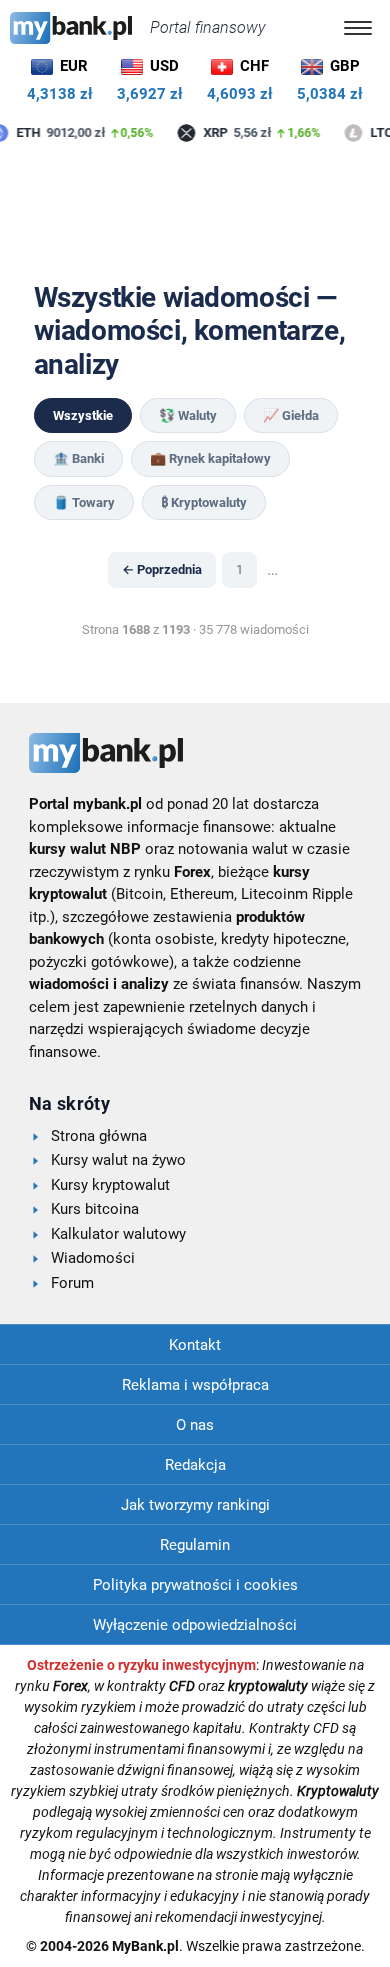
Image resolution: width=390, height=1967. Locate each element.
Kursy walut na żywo (118, 1160)
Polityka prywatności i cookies (195, 1585)
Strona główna (99, 1136)
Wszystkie (83, 415)
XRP (213, 133)
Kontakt (195, 1345)
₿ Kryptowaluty (204, 502)
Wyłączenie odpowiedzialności (195, 1625)
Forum (72, 1283)
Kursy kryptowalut (110, 1185)
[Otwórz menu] (358, 28)
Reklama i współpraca (195, 1385)
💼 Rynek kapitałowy (210, 458)
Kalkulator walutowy (118, 1234)
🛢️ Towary (84, 502)
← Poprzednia (162, 569)
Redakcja (195, 1465)
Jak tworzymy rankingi (195, 1505)
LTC (378, 133)
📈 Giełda (291, 415)
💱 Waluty (188, 415)
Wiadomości (93, 1258)
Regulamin (195, 1545)
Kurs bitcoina (95, 1209)
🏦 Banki (78, 458)
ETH (25, 133)
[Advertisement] (195, 213)
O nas (195, 1425)
